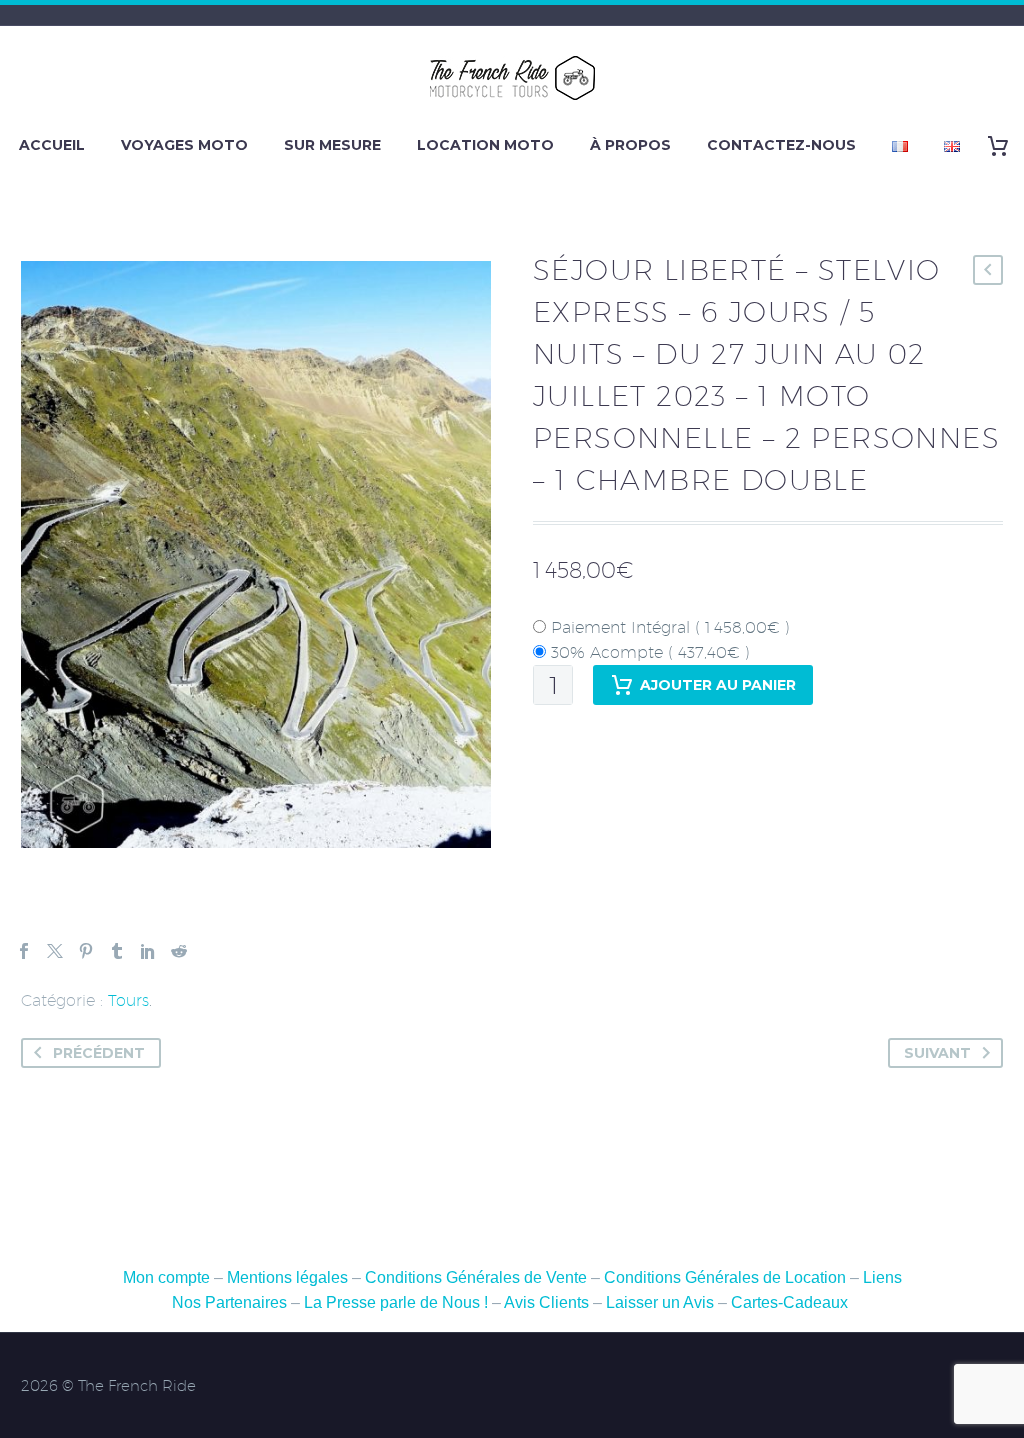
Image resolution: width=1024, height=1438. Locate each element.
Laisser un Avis (660, 1302)
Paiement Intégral (668, 627)
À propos (630, 145)
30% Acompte (648, 652)
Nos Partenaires (229, 1302)
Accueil (52, 145)
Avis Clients (546, 1302)
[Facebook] (24, 951)
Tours (128, 1000)
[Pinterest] (86, 951)
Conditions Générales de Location (725, 1277)
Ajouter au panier (718, 685)
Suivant (937, 1053)
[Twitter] (55, 951)
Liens (882, 1277)
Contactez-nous (781, 145)
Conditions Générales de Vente (478, 1277)
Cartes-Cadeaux (789, 1302)
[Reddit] (179, 951)
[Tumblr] (117, 951)
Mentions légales (287, 1277)
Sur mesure (332, 145)
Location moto (485, 145)
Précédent (99, 1053)
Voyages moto (184, 145)
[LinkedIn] (148, 951)
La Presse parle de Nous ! (396, 1302)
